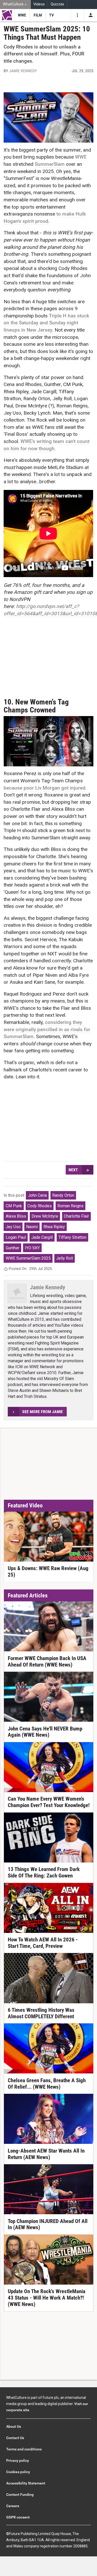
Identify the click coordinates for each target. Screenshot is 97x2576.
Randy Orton (63, 1195)
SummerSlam (50, 164)
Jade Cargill (42, 1237)
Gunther (13, 1248)
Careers (13, 2506)
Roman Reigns (70, 1206)
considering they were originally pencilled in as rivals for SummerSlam (47, 1029)
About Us (14, 2426)
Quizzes (57, 4)
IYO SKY (32, 1248)
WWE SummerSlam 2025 (28, 1258)
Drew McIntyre (45, 1216)
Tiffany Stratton (72, 1237)
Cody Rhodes (40, 1206)
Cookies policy (18, 2472)
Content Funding (20, 2495)
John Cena (37, 1195)
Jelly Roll (65, 1258)
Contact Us (15, 2438)
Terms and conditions (24, 2449)
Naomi (32, 1227)
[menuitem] (15, 5)
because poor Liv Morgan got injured (44, 788)
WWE (81, 157)
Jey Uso (13, 1227)
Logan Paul (16, 1237)
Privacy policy (18, 2460)
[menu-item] (22, 15)
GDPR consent (18, 2517)
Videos (39, 4)
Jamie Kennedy (23, 71)
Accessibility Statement (26, 2483)
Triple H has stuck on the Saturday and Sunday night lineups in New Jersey (46, 323)
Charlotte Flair (76, 1216)
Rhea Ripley (54, 1227)
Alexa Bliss (16, 1216)
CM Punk (14, 1206)
